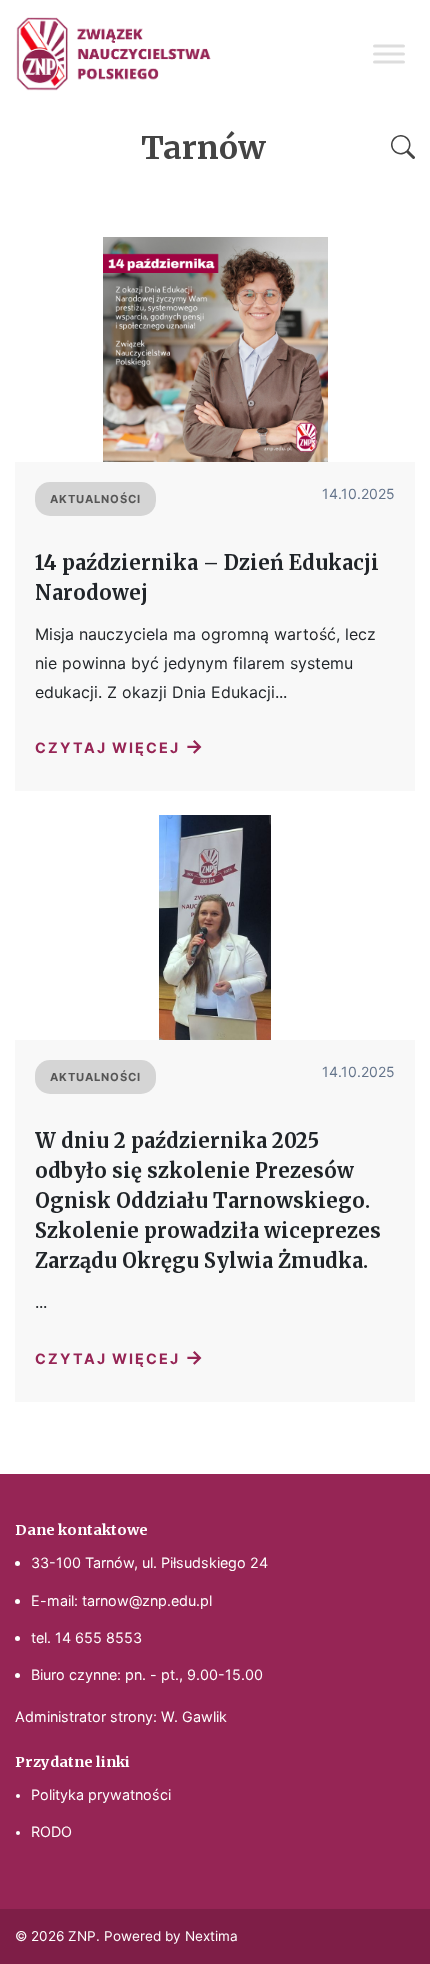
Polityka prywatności (101, 1794)
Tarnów (203, 148)
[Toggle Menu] (389, 53)
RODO (51, 1831)
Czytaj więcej (120, 746)
